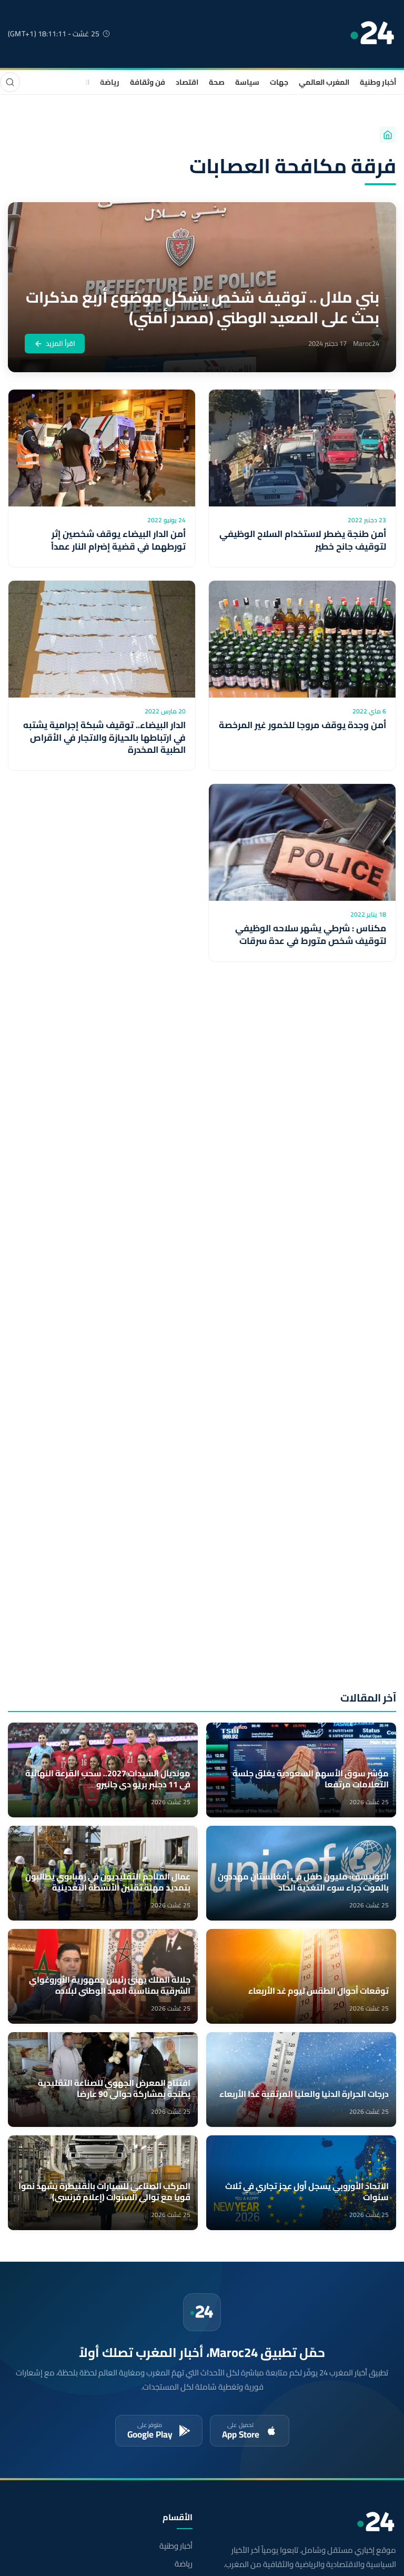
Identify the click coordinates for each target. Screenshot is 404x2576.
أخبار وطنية (378, 82)
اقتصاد (187, 82)
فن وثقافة (148, 82)
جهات (279, 82)
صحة (217, 82)
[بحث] (10, 82)
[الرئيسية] (388, 135)
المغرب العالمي (324, 82)
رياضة (110, 82)
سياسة (247, 82)
